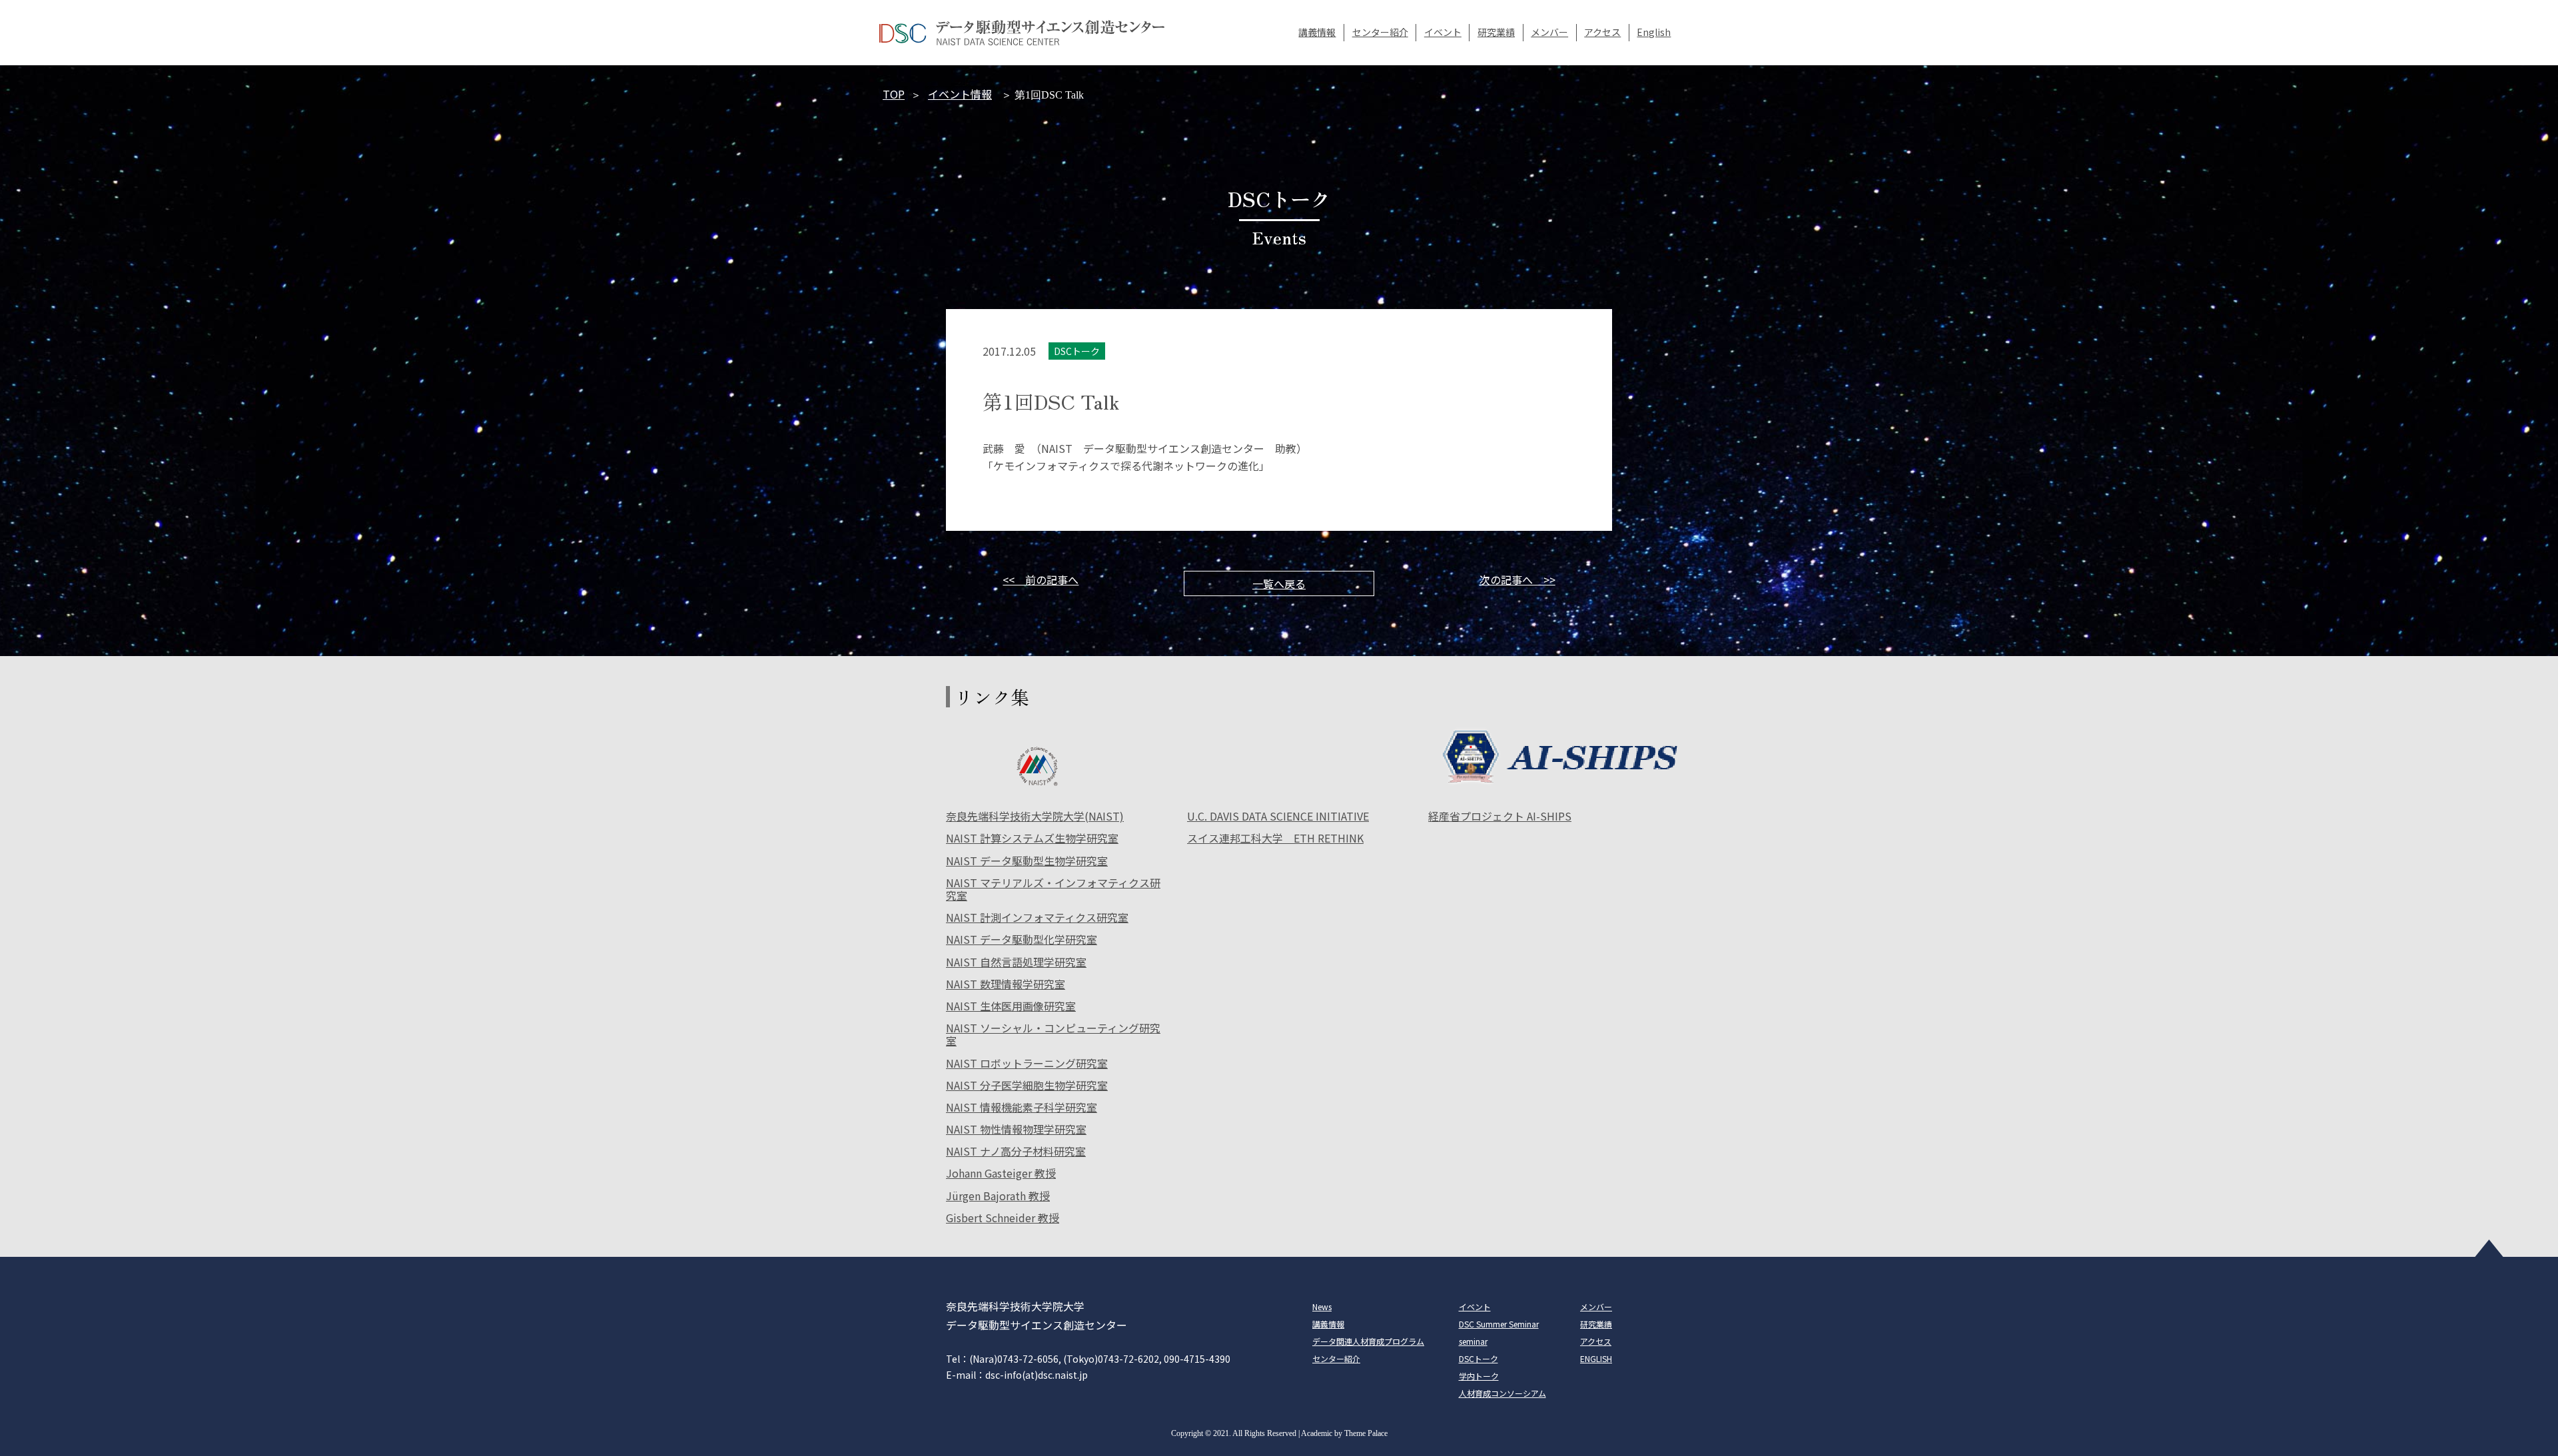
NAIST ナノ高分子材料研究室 (1016, 1152)
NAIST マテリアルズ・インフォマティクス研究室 (1053, 890)
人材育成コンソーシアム (1502, 1393)
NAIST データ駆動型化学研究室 (1022, 940)
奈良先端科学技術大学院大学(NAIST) (1035, 817)
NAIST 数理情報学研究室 (1006, 985)
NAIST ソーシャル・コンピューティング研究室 (1053, 1035)
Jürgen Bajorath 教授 (998, 1197)
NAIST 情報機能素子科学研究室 (1022, 1108)
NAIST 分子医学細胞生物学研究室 (1027, 1086)
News (1322, 1306)
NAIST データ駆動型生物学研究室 (1027, 862)
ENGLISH (1596, 1358)
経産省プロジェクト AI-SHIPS (1500, 817)
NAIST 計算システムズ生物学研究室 (1032, 839)
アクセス (1602, 32)
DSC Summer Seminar (1499, 1324)
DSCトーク (1479, 1358)
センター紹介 (1380, 32)
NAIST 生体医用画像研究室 (1011, 1007)
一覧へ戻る (1279, 583)
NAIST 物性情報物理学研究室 (1016, 1130)
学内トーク (1479, 1376)
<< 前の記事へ (1041, 579)
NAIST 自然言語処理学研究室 (1016, 963)
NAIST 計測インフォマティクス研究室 (1037, 918)
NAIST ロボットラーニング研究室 (1027, 1064)
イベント (1443, 32)
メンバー (1549, 32)
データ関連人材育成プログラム (1368, 1341)
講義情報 (1317, 32)
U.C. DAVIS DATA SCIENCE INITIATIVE (1278, 817)
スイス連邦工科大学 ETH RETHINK (1275, 839)
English (1654, 32)
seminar (1473, 1341)
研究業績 (1496, 32)
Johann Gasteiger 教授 (1001, 1174)
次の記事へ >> (1517, 579)
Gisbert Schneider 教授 (1003, 1219)
